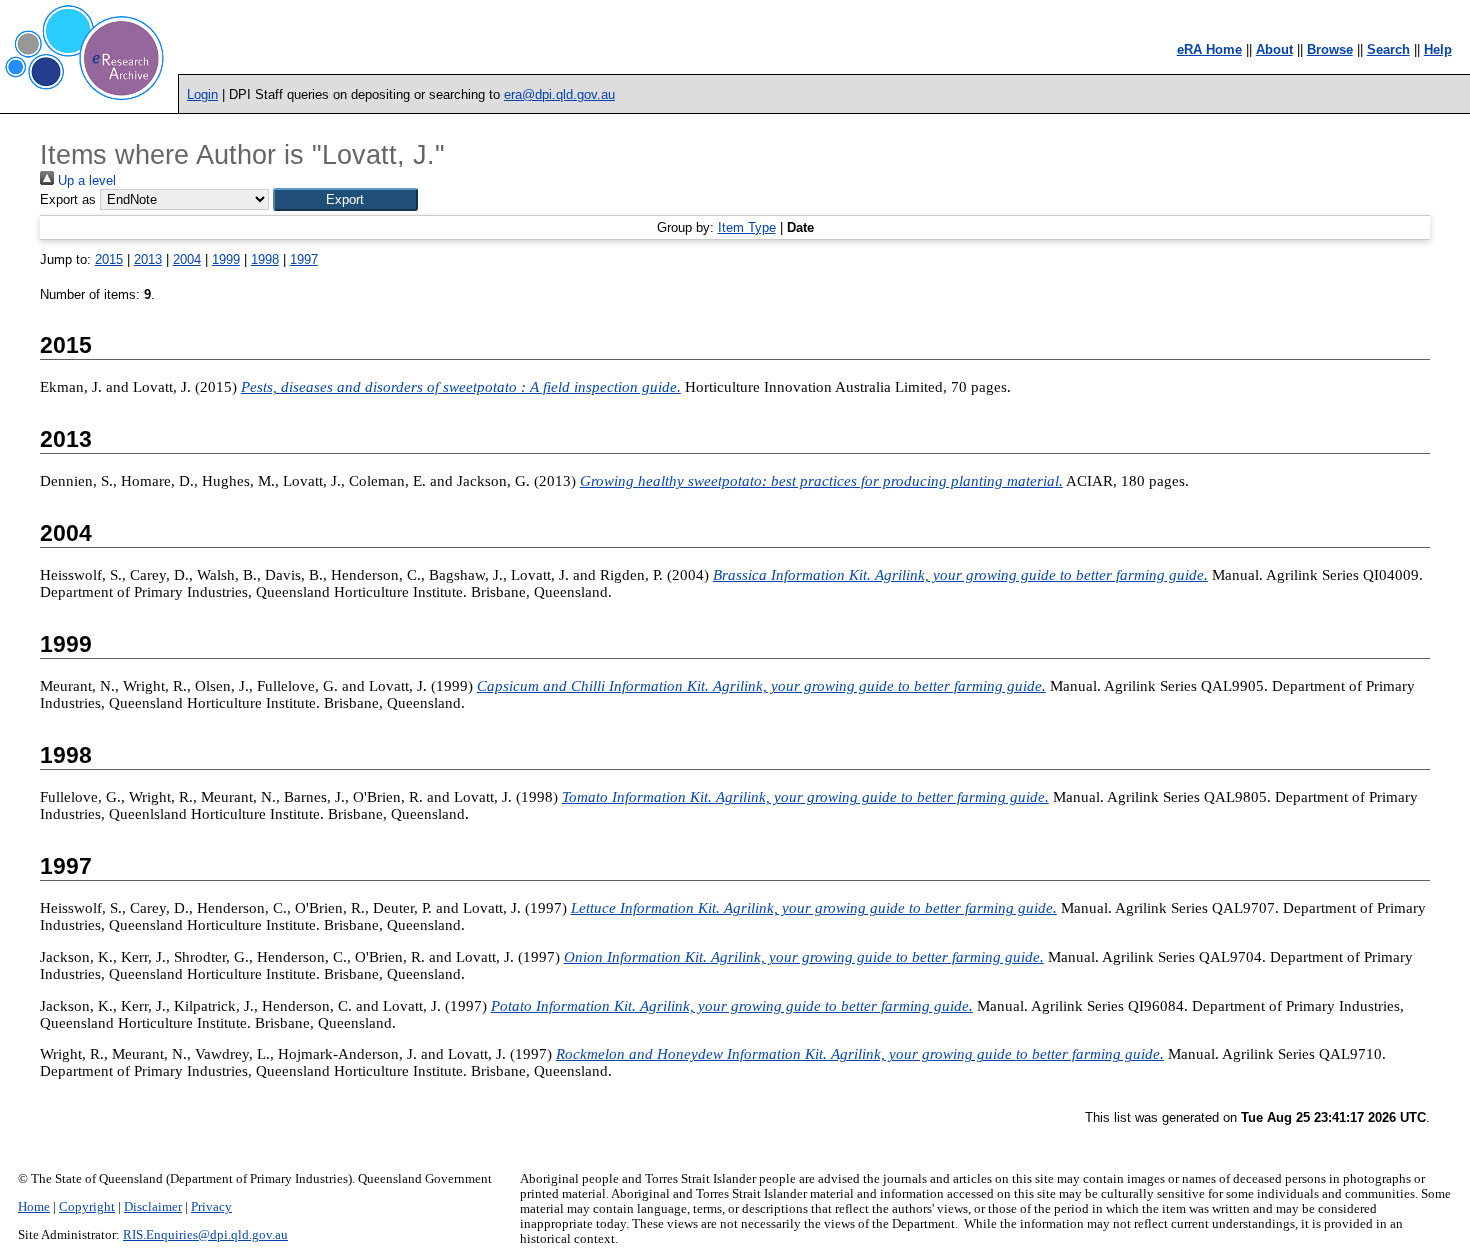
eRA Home (1209, 49)
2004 (187, 259)
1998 (265, 259)
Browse (1330, 49)
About (1274, 49)
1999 (226, 259)
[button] (345, 199)
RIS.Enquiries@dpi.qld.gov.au (205, 1235)
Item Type (747, 227)
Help (1438, 49)
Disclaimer (153, 1207)
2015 (109, 259)
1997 (304, 259)
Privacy (211, 1207)
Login (202, 94)
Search (1388, 49)
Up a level (85, 180)
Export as (68, 199)
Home (34, 1207)
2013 (148, 259)
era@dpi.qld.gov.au (559, 94)
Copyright (87, 1207)
